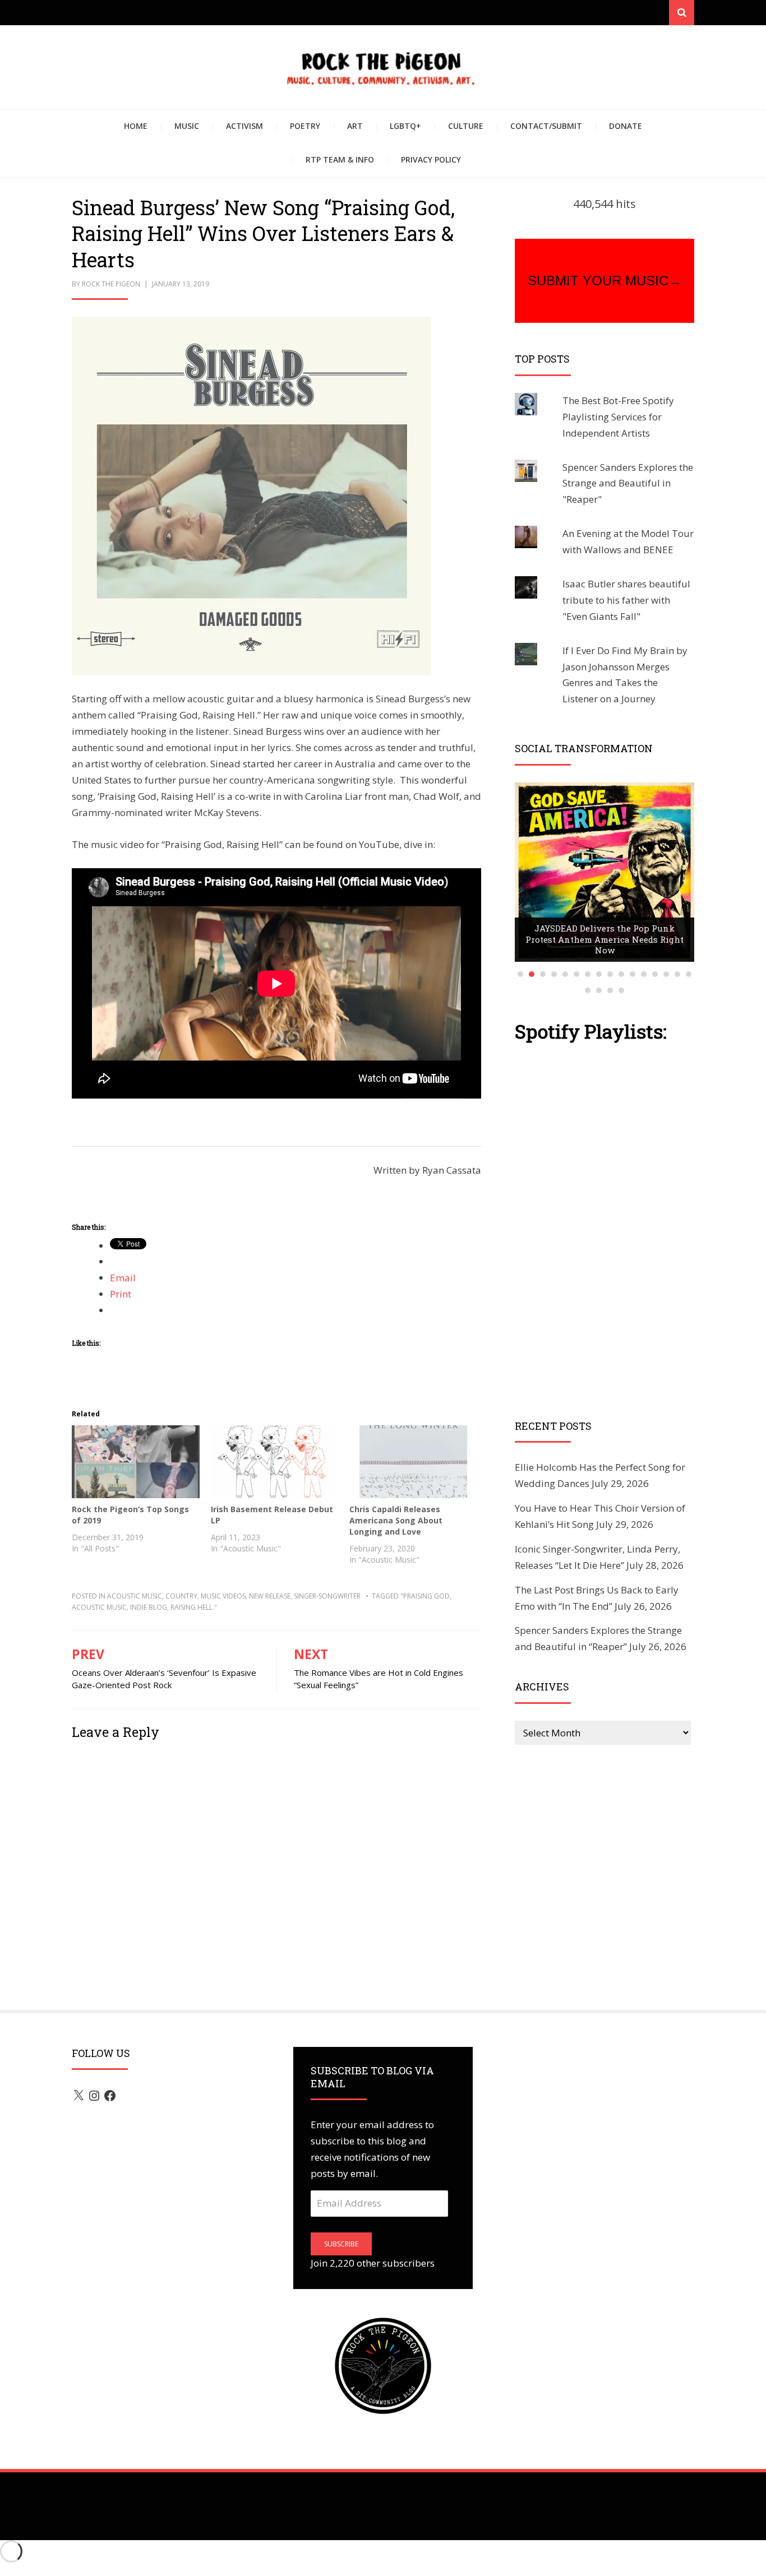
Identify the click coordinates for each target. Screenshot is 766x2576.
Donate (626, 126)
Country (181, 1596)
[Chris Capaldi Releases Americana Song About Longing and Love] (413, 1462)
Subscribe (341, 2244)
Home (136, 126)
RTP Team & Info (340, 159)
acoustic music (99, 1607)
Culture (466, 126)
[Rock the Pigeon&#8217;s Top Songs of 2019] (136, 1462)
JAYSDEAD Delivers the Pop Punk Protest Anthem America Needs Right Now (605, 939)
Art (355, 126)
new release (270, 1596)
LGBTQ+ (405, 126)
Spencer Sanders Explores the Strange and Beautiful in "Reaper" (628, 483)
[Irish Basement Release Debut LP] (275, 1462)
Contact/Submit (546, 126)
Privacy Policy (431, 159)
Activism (244, 126)
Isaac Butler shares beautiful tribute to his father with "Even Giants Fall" (626, 600)
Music (187, 126)
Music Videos (223, 1596)
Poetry (305, 126)
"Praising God (425, 1596)
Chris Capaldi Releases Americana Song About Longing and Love (396, 1520)
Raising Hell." (194, 1607)
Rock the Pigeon (111, 284)
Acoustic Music (135, 1596)
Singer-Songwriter (327, 1596)
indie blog (149, 1607)
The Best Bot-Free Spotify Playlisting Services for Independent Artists (618, 417)
